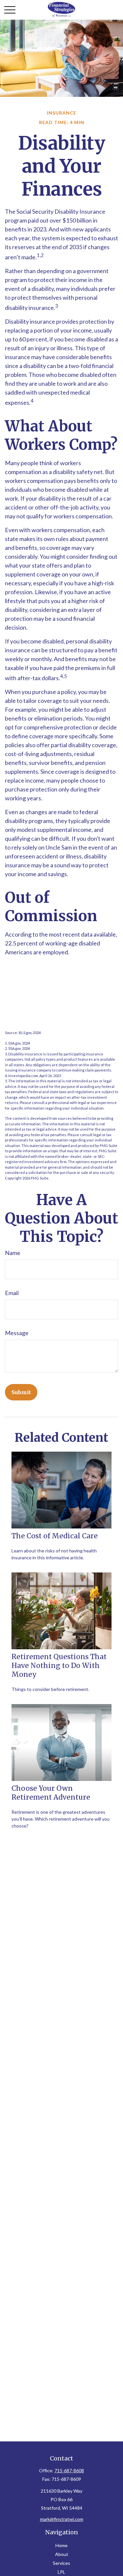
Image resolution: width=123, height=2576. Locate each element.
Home (61, 2545)
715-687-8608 (69, 2470)
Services (61, 2563)
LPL (61, 2572)
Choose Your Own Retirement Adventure (51, 1793)
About (62, 2554)
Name (13, 1253)
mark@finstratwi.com (62, 2519)
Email (12, 1293)
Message (17, 1333)
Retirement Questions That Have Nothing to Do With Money (59, 1666)
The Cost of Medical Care (55, 1536)
